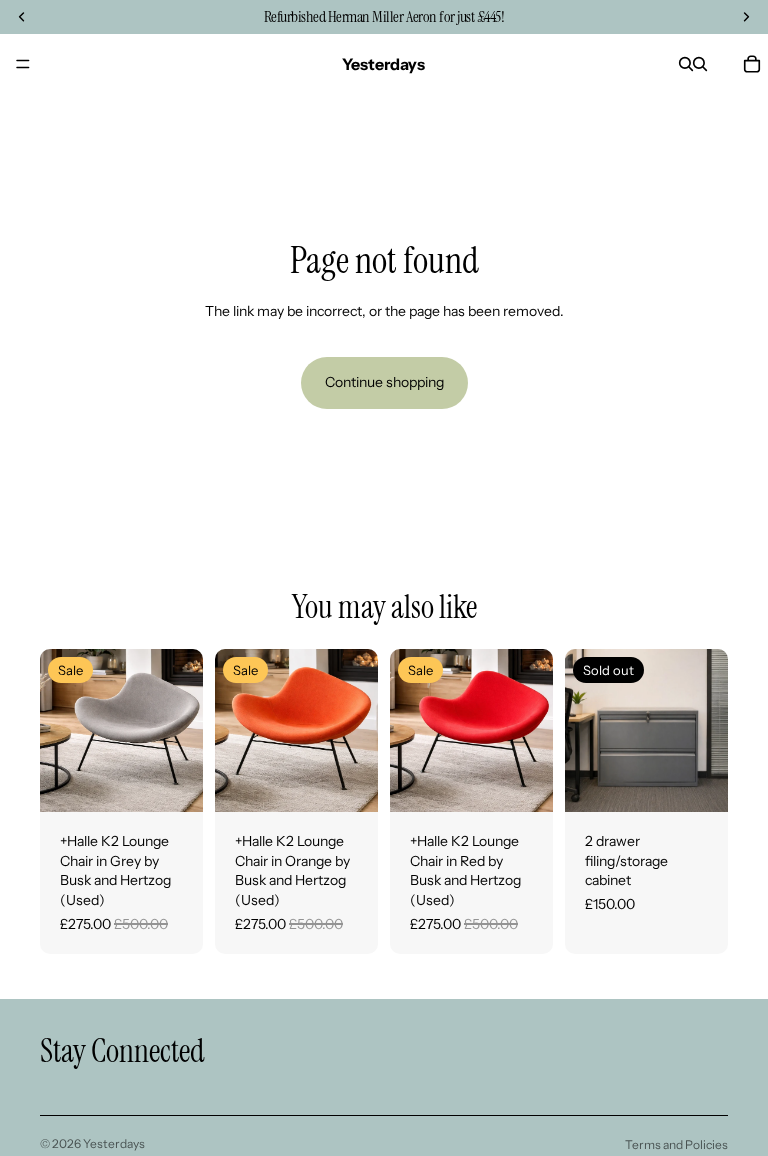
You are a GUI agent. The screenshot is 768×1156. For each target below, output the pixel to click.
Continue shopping (384, 382)
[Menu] (23, 64)
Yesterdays (114, 1143)
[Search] (686, 64)
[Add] (172, 781)
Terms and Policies (676, 1144)
